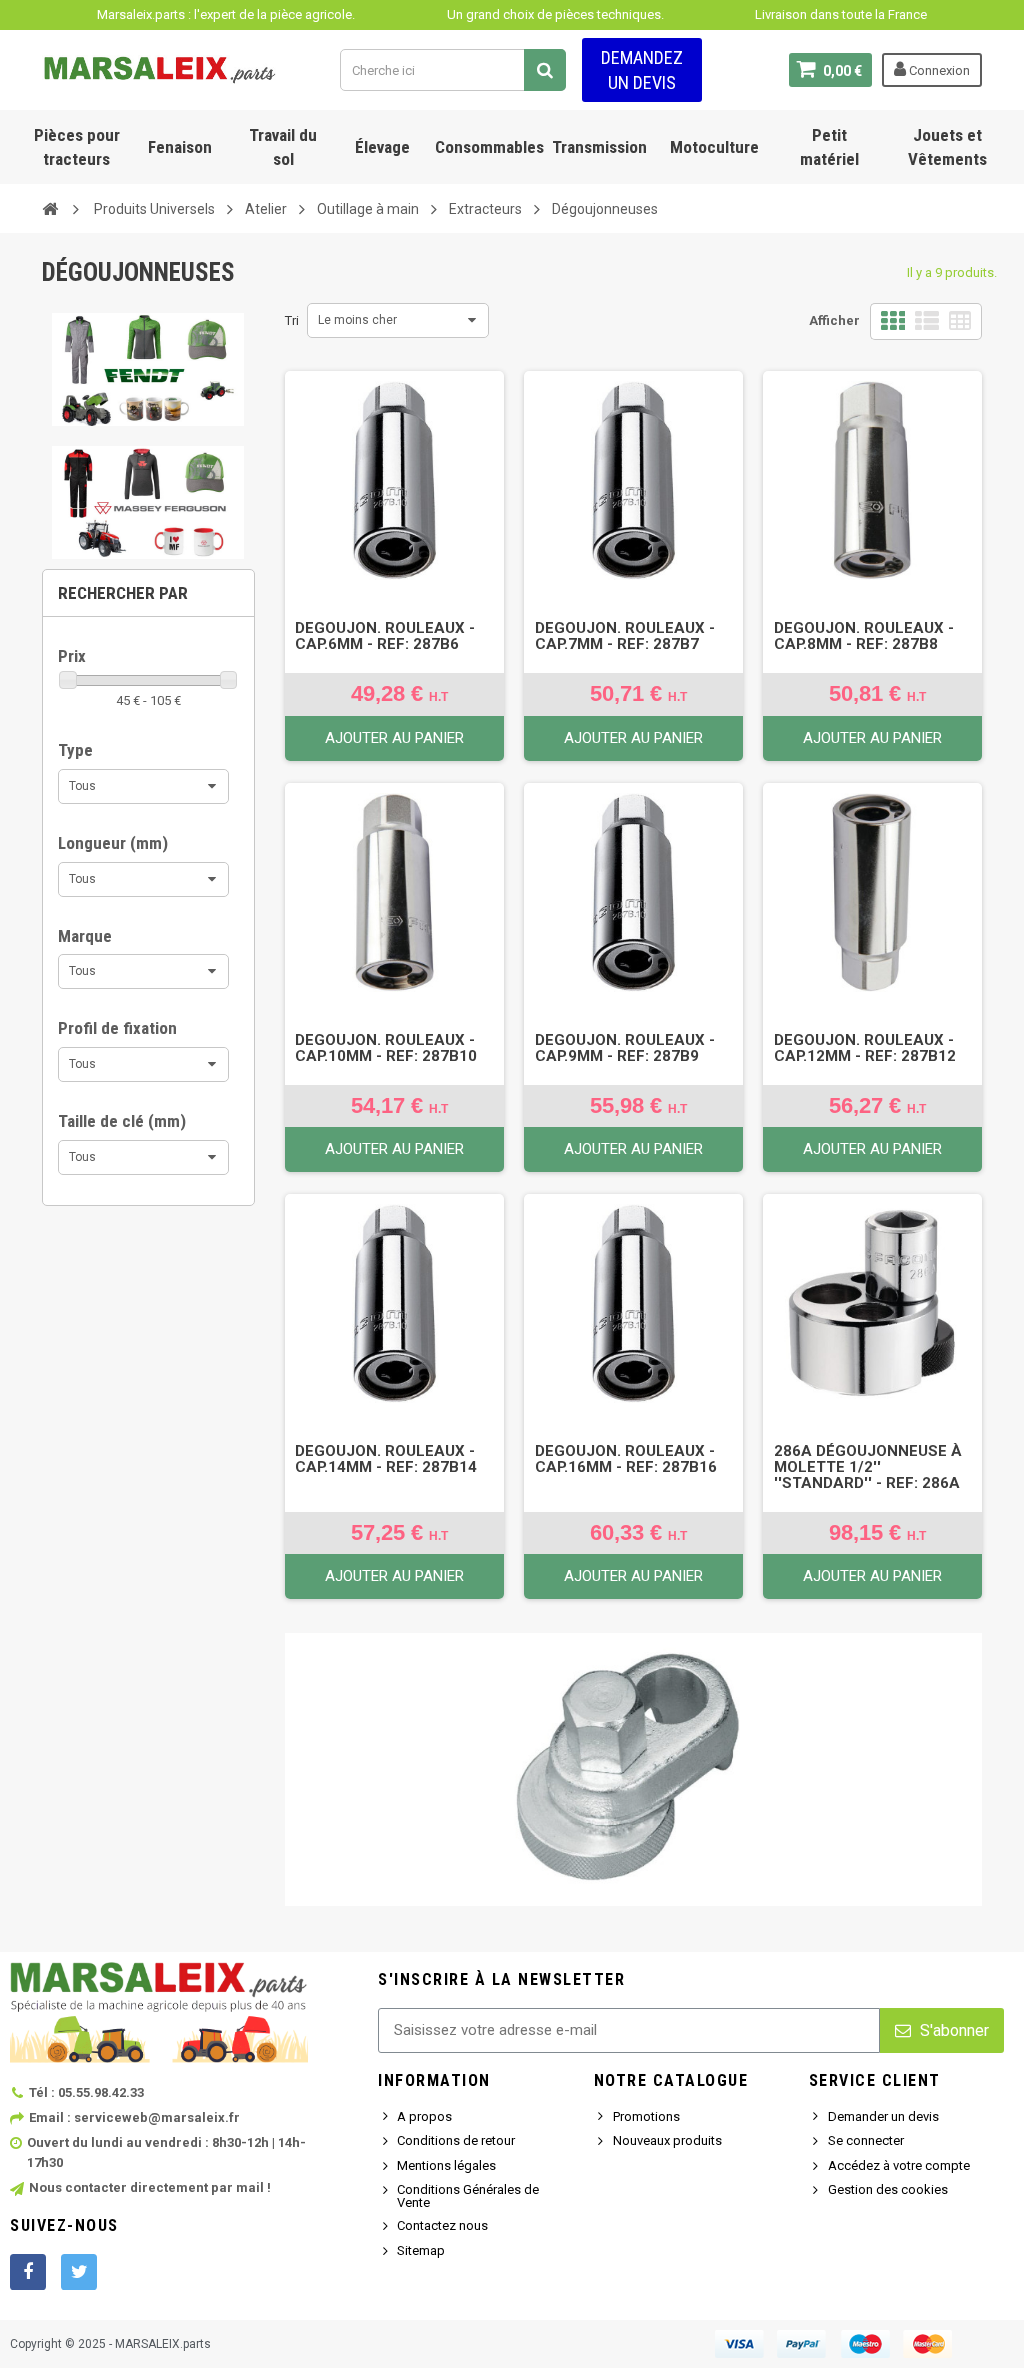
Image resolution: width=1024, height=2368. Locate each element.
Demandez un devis (642, 70)
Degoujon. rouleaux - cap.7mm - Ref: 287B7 (625, 636)
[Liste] (927, 321)
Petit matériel (829, 147)
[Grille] (893, 321)
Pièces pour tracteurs (77, 147)
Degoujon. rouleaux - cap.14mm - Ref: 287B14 (386, 1459)
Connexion (938, 70)
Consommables (489, 147)
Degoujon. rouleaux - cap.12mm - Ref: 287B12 (865, 1048)
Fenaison (180, 147)
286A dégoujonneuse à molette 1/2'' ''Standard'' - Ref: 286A (868, 1467)
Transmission (599, 147)
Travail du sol (283, 147)
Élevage (382, 147)
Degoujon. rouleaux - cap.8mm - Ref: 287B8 (864, 636)
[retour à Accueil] (50, 208)
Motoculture (714, 147)
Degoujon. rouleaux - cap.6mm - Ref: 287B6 (385, 636)
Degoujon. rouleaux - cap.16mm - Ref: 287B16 (626, 1459)
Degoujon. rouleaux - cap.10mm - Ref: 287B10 (386, 1048)
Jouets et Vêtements (947, 147)
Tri (292, 320)
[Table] (960, 321)
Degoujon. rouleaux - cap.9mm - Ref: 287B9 (625, 1048)
